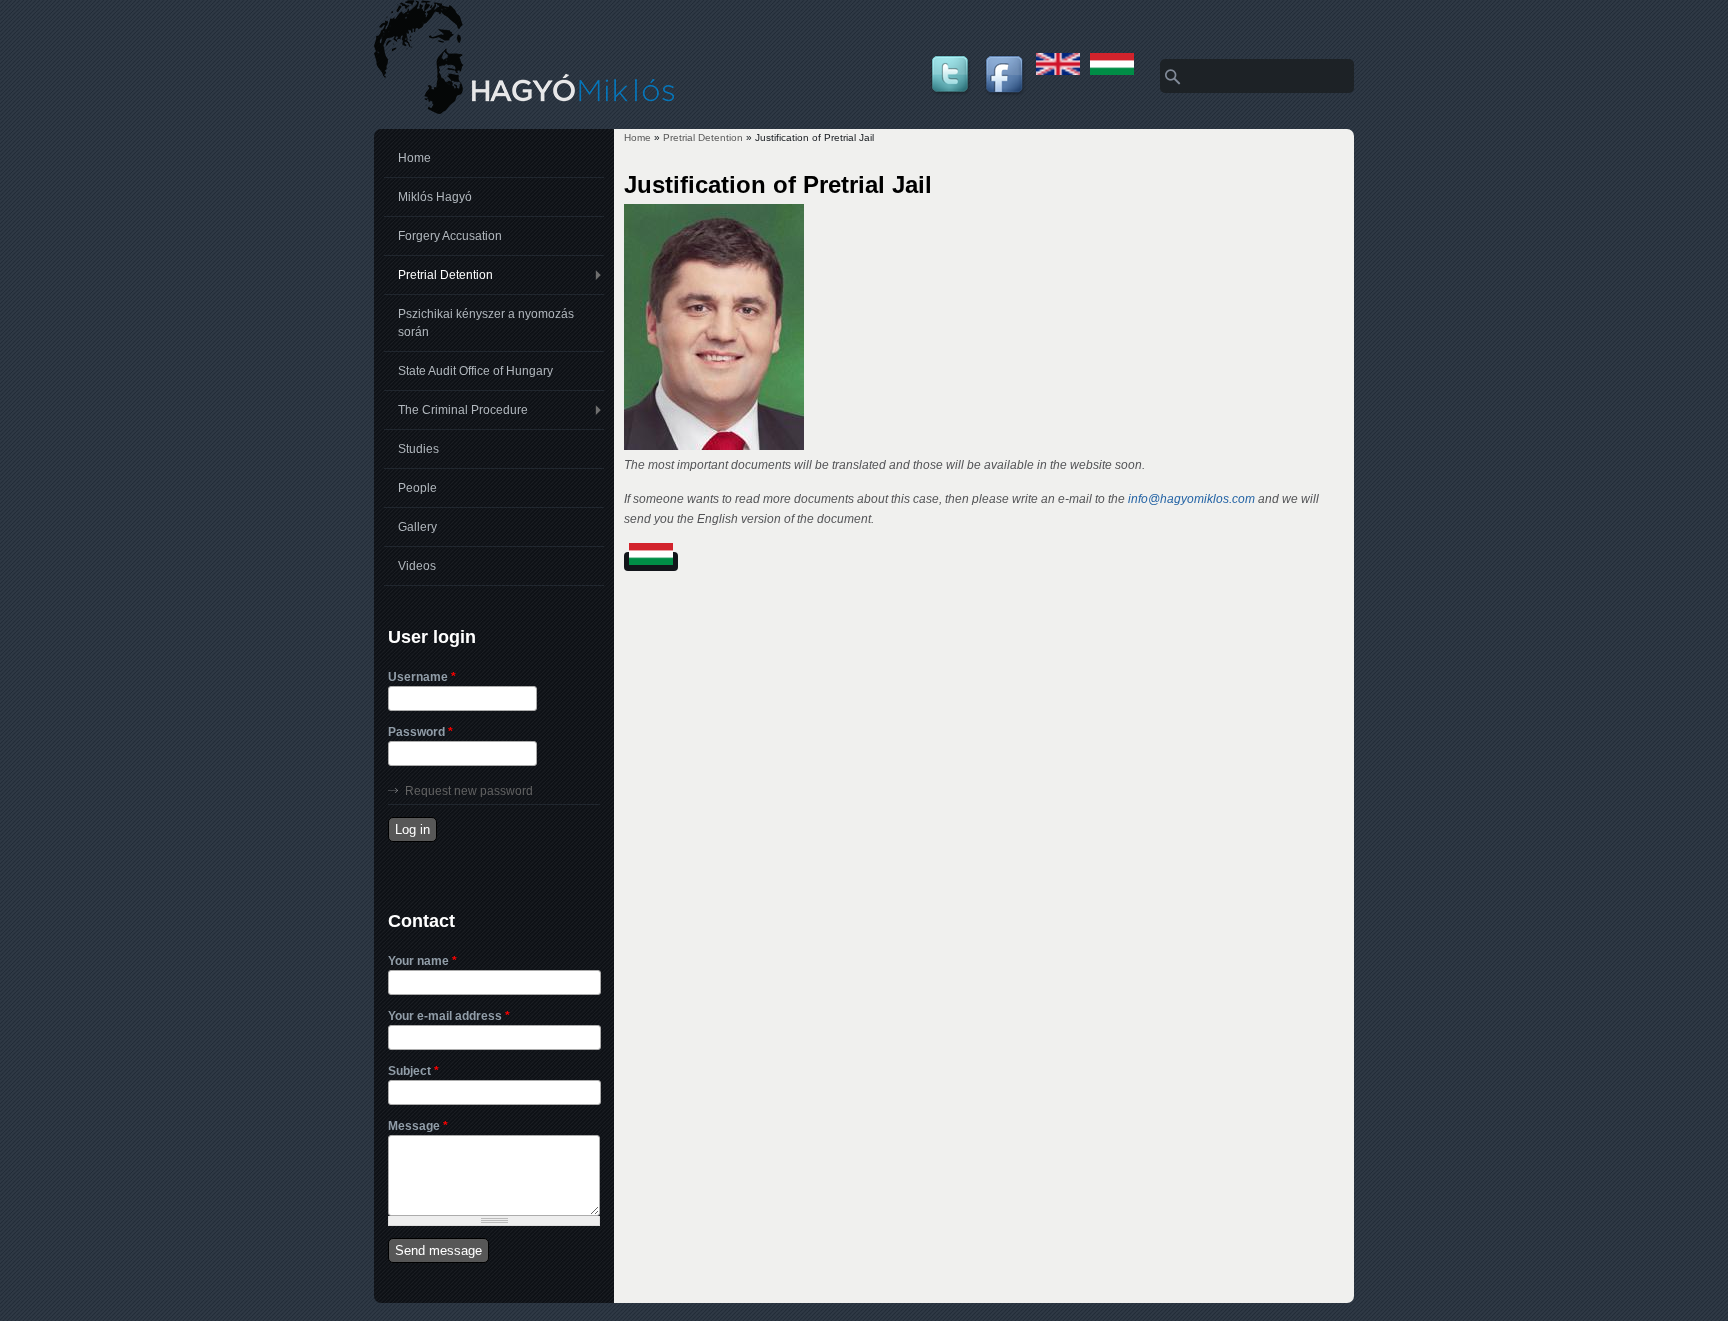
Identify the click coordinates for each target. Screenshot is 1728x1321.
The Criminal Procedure (463, 410)
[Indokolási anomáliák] (1112, 71)
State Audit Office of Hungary (475, 371)
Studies (418, 449)
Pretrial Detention (703, 137)
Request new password (469, 791)
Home (637, 137)
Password (420, 732)
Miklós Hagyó (435, 197)
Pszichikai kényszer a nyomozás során (486, 323)
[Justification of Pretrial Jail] (1058, 71)
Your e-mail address (449, 1016)
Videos (417, 566)
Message (418, 1126)
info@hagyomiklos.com (1191, 499)
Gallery (417, 527)
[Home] (524, 110)
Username (422, 677)
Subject (413, 1071)
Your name (422, 961)
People (417, 488)
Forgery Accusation (450, 236)
